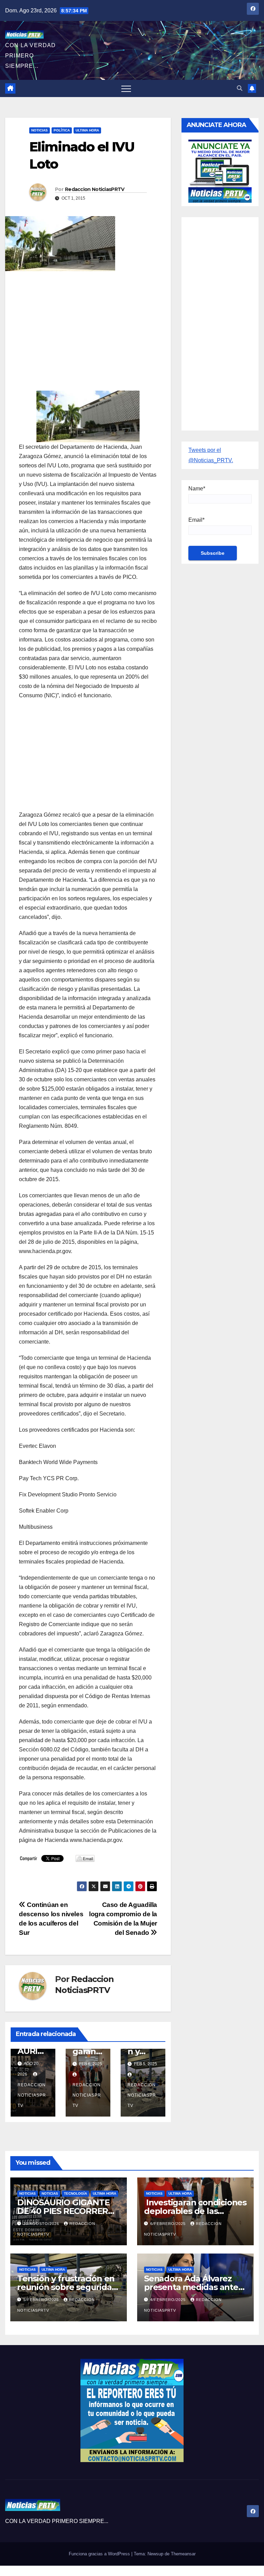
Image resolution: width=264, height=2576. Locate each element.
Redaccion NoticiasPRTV (95, 189)
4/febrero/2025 (169, 2300)
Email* (196, 520)
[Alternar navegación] (126, 88)
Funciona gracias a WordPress (100, 2554)
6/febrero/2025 (169, 2224)
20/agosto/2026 (42, 2224)
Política (62, 130)
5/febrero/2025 (42, 2300)
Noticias (40, 130)
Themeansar (183, 2554)
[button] (240, 88)
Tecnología (75, 2193)
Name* (197, 489)
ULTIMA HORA (87, 130)
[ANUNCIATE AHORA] (220, 171)
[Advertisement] (88, 326)
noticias (27, 2193)
